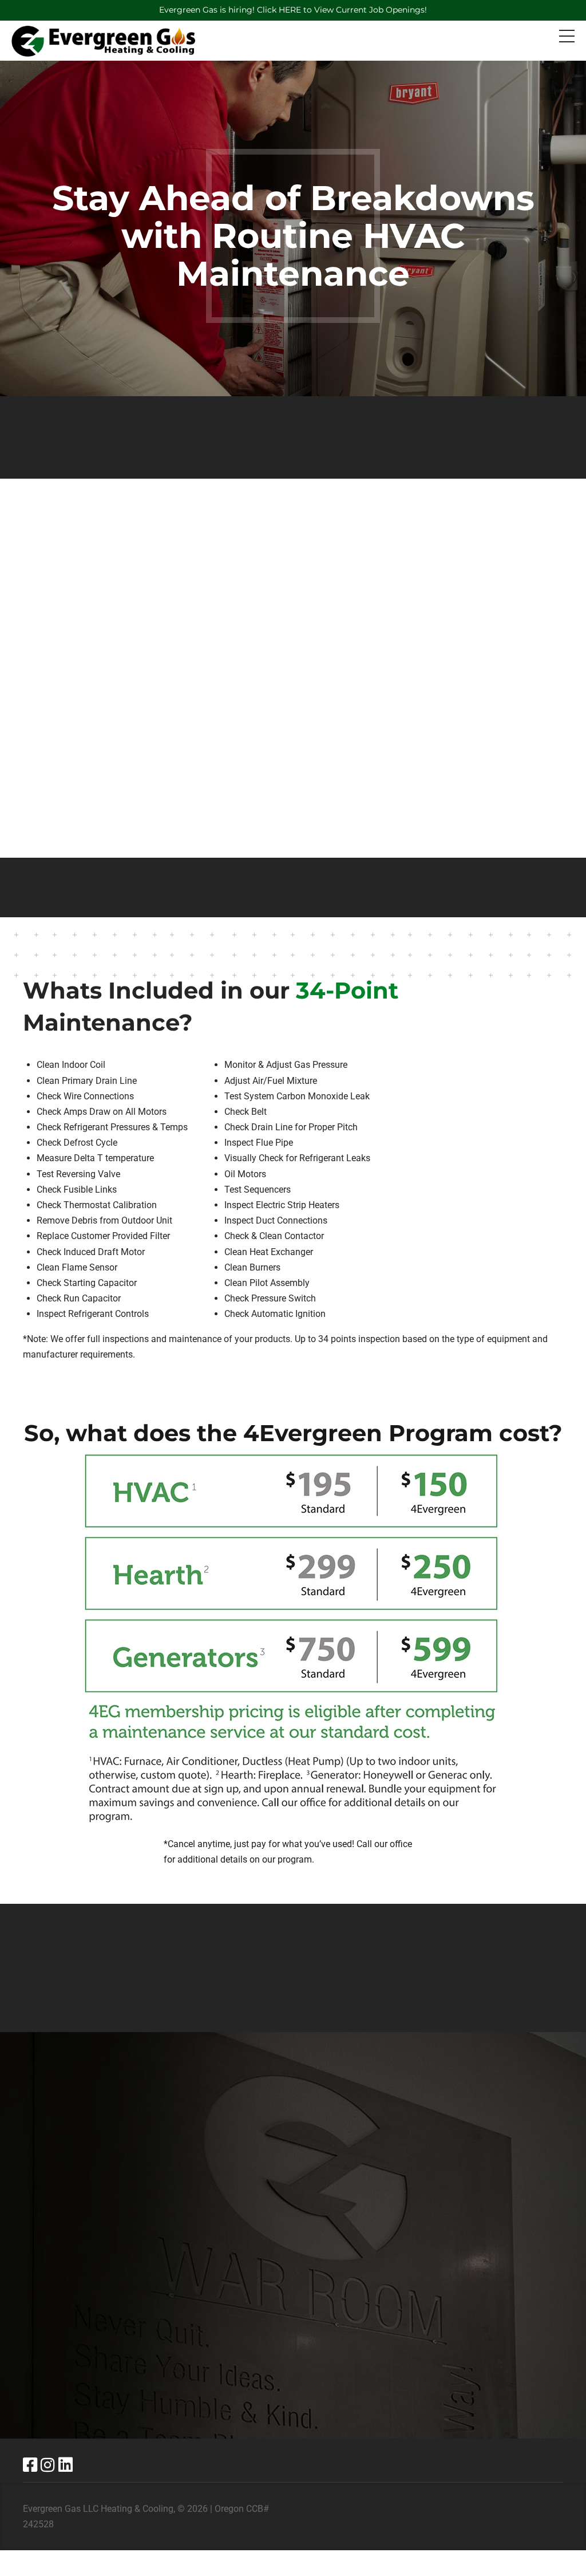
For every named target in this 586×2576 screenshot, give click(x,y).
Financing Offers (189, 2344)
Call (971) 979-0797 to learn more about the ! (293, 1968)
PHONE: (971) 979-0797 (416, 2265)
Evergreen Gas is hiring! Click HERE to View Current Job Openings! (293, 10)
